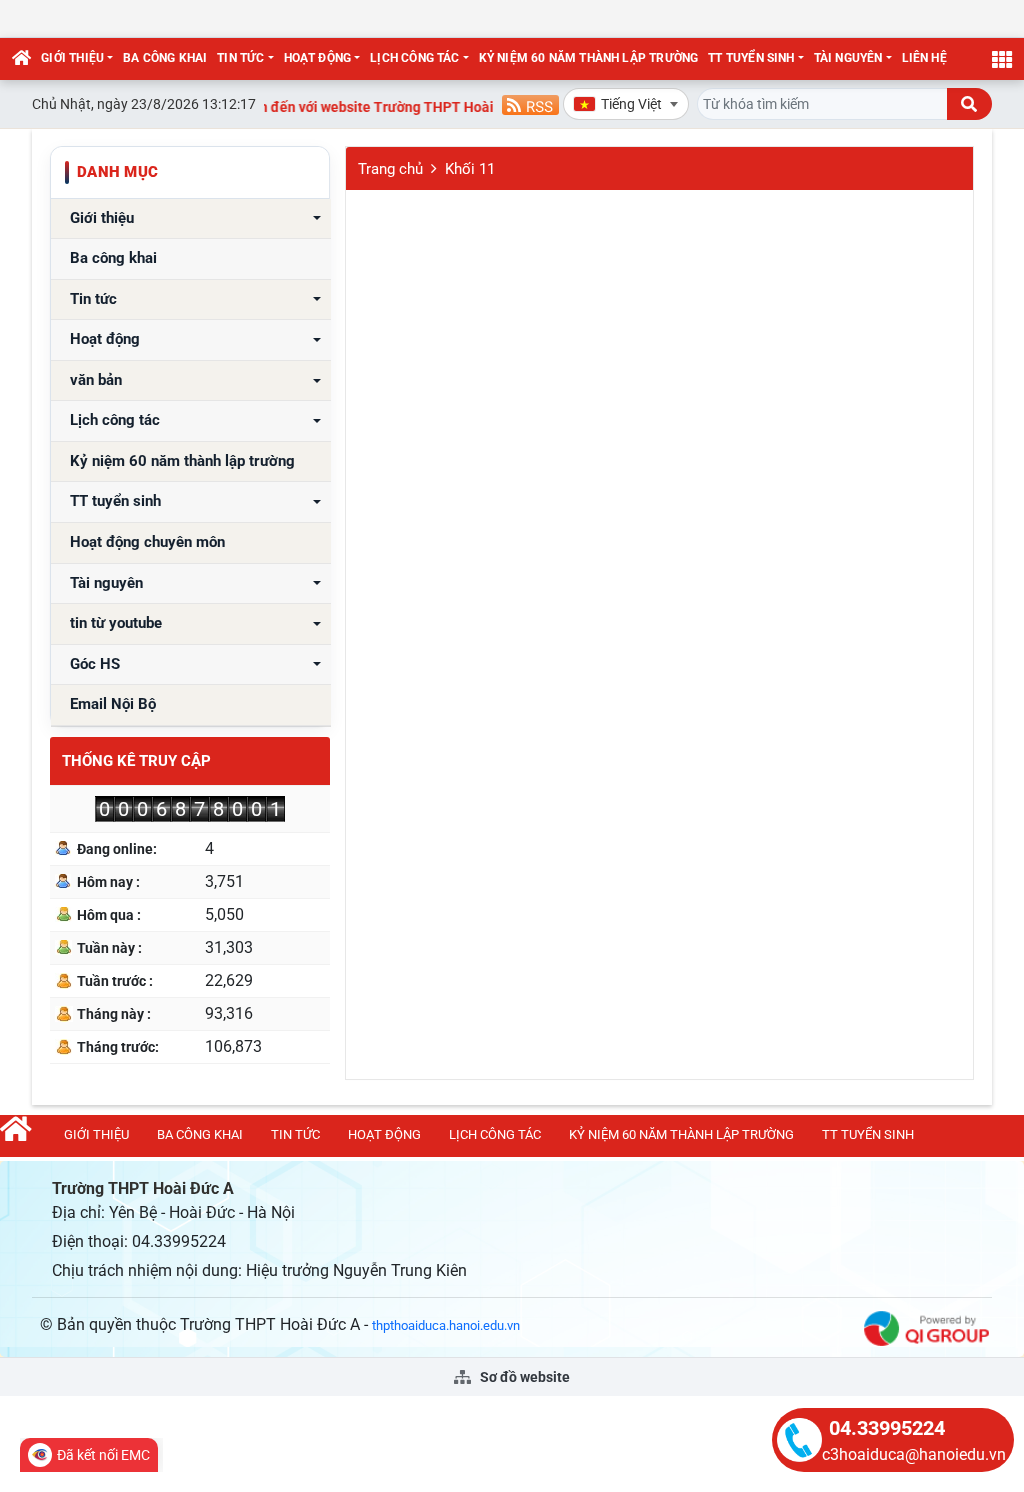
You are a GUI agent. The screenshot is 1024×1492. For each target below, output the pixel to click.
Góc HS (95, 664)
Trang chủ (390, 169)
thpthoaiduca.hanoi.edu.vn (446, 1325)
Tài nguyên (848, 58)
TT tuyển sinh (751, 58)
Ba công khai (165, 58)
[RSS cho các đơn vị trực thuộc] (530, 103)
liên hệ (924, 58)
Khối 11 (470, 169)
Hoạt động (318, 58)
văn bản (96, 380)
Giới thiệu (72, 58)
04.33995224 (887, 1428)
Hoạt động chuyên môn (147, 542)
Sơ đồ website (523, 1377)
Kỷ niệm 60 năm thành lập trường (589, 58)
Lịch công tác (414, 58)
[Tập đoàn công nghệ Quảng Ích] (926, 1327)
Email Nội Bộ (113, 704)
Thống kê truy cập (136, 761)
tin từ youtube (116, 623)
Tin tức (240, 58)
